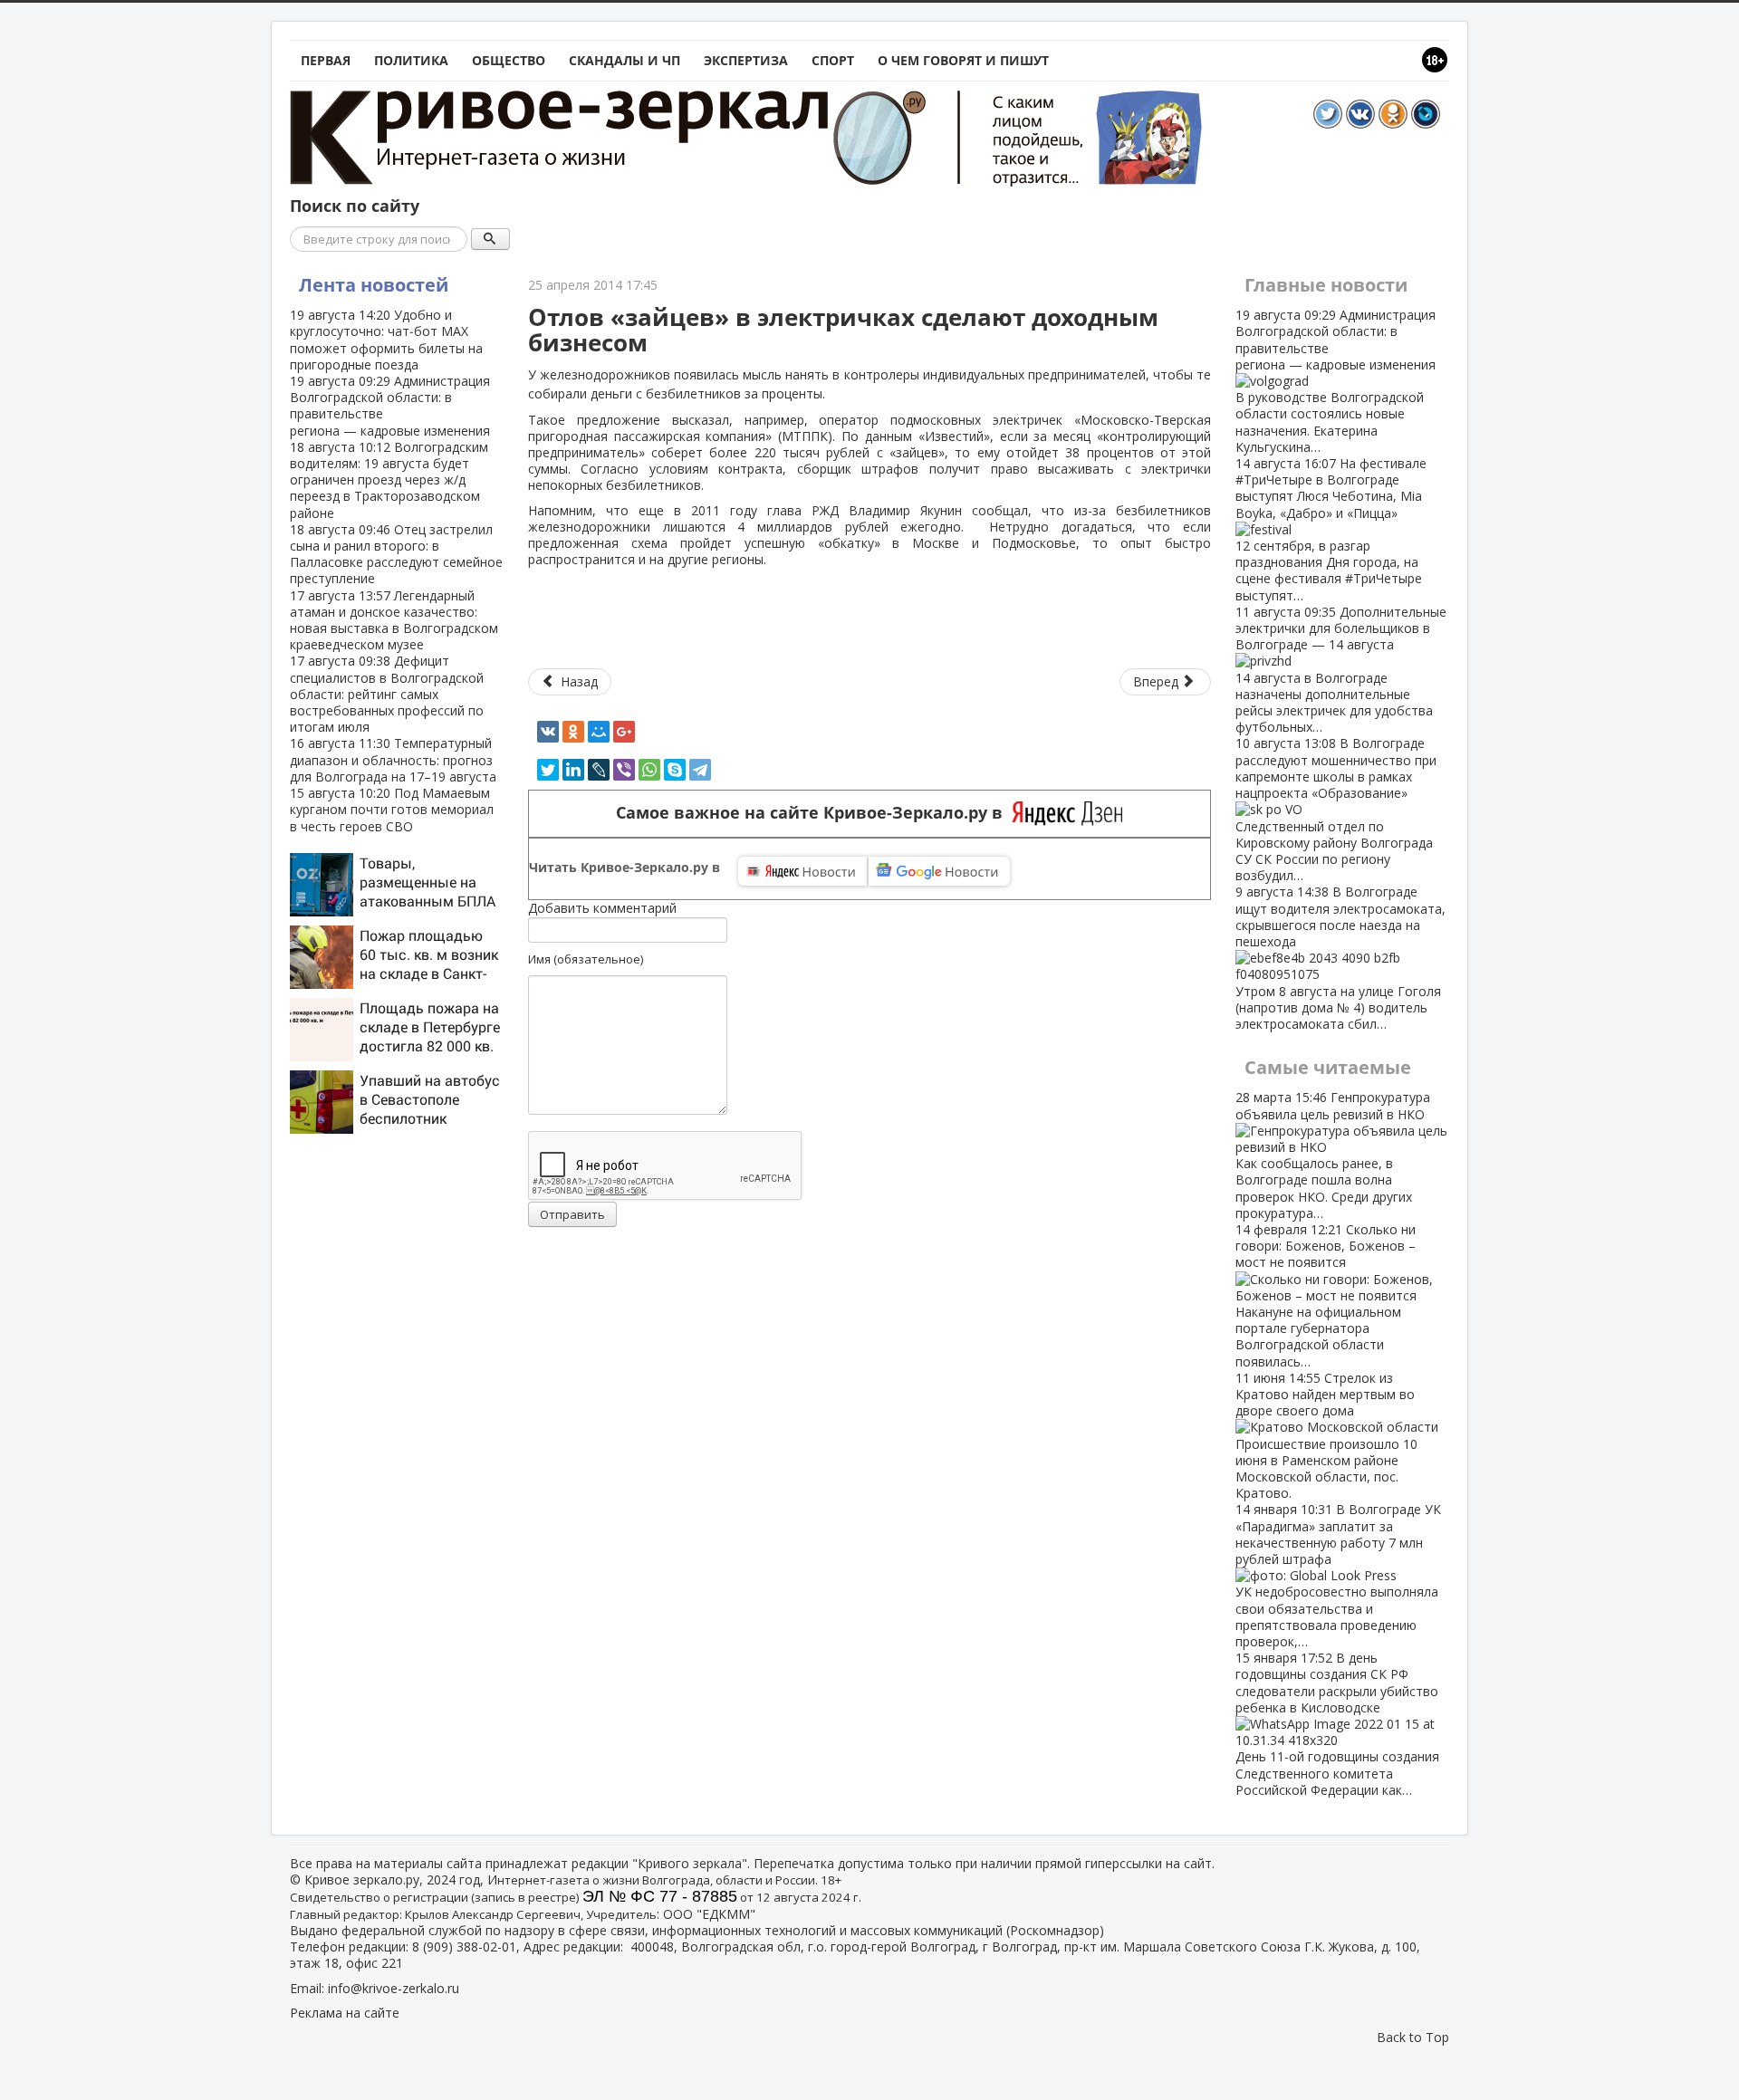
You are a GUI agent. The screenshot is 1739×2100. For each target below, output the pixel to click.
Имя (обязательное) (586, 959)
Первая (326, 60)
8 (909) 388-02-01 (464, 1947)
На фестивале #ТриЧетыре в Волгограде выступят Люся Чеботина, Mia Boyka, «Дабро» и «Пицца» (1331, 529)
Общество (509, 60)
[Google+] (624, 732)
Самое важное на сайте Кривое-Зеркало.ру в (814, 813)
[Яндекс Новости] (802, 871)
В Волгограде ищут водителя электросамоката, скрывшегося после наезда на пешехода (1340, 958)
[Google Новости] (939, 871)
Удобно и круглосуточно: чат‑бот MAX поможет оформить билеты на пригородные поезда (386, 340)
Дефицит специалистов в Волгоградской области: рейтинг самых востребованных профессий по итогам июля (387, 694)
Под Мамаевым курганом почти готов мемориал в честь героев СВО (392, 809)
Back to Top (1413, 2037)
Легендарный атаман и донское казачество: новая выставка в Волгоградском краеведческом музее (394, 620)
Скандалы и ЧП (625, 60)
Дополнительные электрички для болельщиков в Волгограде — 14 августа (1341, 669)
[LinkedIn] (573, 770)
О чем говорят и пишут (963, 60)
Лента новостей (374, 285)
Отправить (572, 1214)
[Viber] (624, 770)
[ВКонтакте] (548, 732)
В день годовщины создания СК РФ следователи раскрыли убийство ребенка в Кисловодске (1337, 1724)
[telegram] (700, 770)
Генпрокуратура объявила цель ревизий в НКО (1333, 1155)
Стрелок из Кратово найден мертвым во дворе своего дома (1326, 1435)
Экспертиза (746, 60)
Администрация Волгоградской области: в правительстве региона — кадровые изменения (390, 406)
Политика (411, 60)
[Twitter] (548, 770)
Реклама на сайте (345, 2013)
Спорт (833, 60)
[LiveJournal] (599, 770)
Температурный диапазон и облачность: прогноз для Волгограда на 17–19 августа (393, 759)
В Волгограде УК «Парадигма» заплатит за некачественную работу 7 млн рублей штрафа (1338, 1575)
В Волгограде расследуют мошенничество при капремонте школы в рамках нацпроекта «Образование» (1336, 809)
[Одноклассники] (573, 732)
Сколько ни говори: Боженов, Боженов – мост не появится (1326, 1295)
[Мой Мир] (599, 732)
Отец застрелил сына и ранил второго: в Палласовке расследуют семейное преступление (396, 554)
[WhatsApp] (649, 770)
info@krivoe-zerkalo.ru (394, 1988)
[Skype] (675, 770)
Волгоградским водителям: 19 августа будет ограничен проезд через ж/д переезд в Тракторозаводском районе (389, 480)
